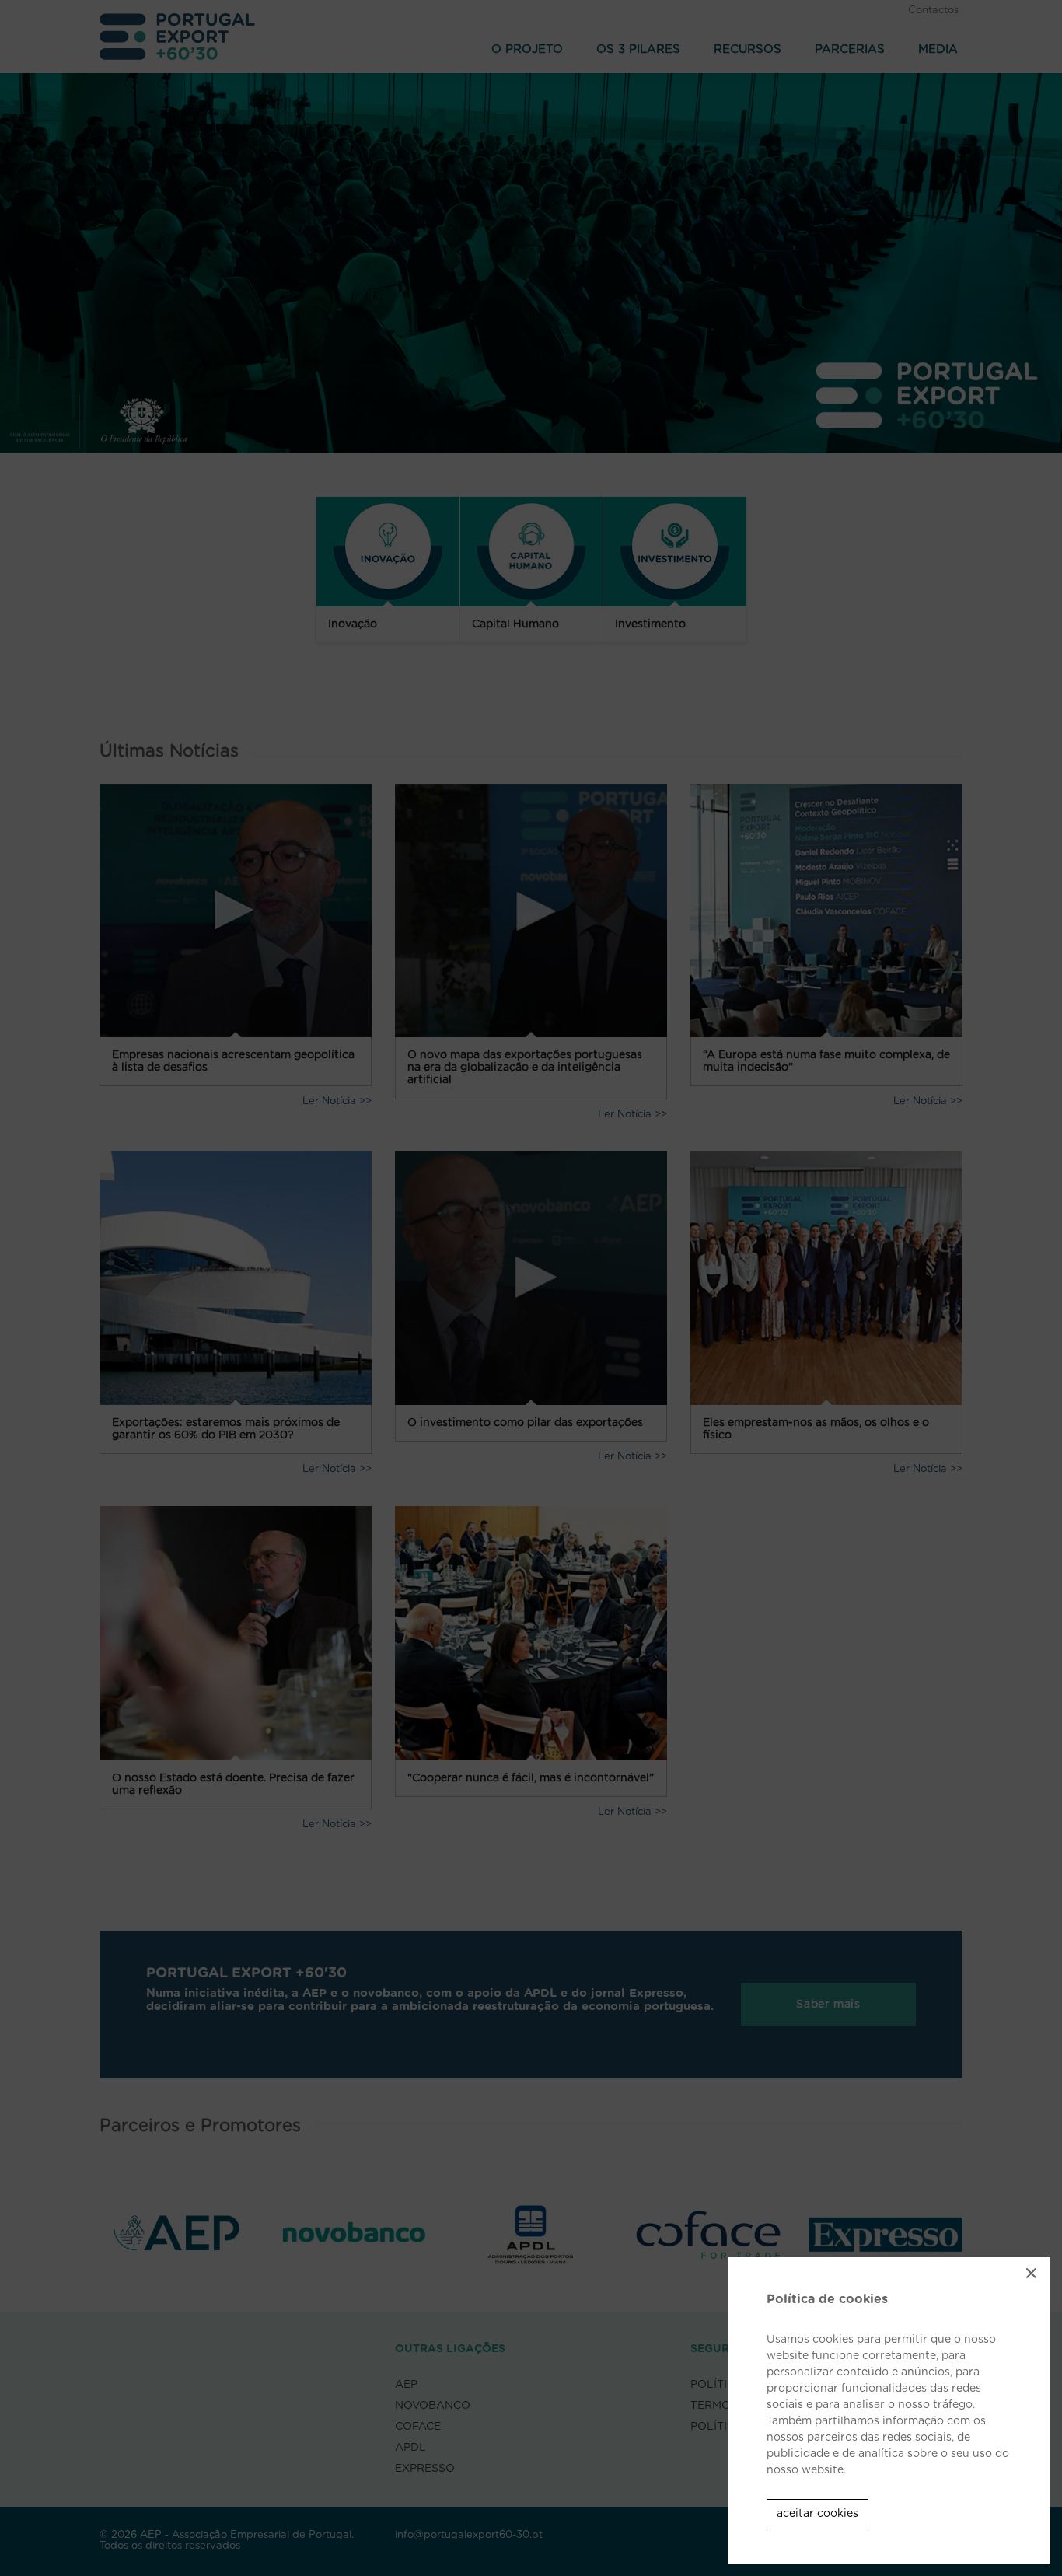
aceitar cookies (817, 2514)
